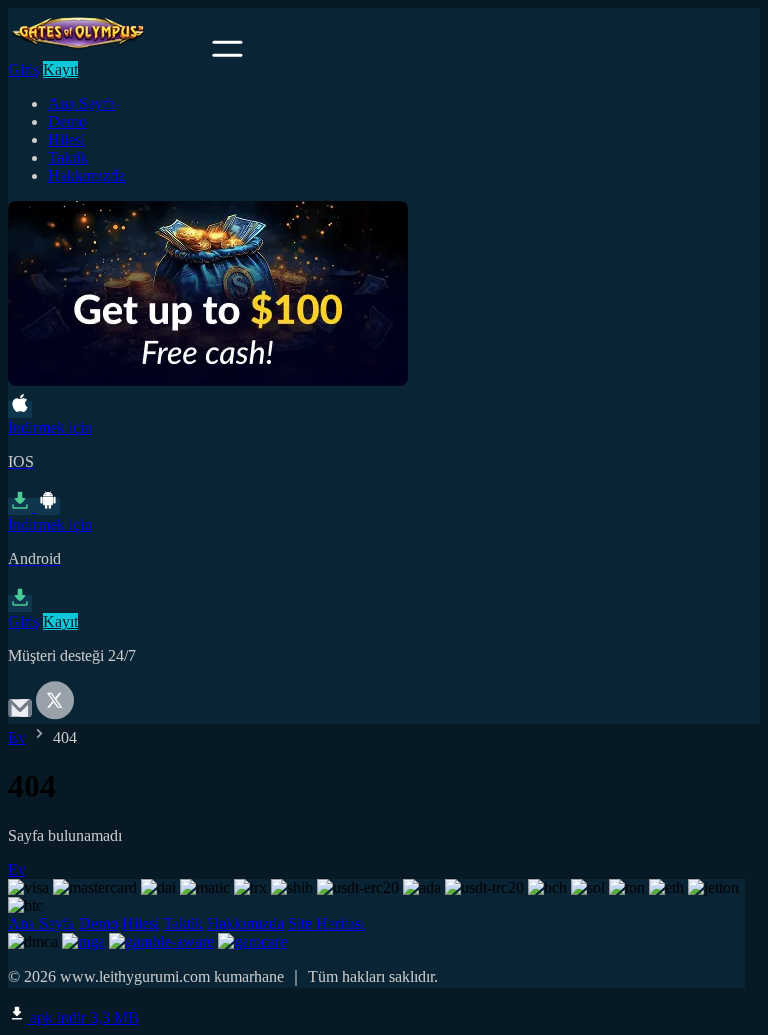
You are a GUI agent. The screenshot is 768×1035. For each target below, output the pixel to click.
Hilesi (66, 139)
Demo (67, 121)
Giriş (23, 69)
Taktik (68, 157)
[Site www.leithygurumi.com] (108, 51)
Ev (17, 737)
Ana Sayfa (81, 103)
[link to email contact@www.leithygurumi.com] (20, 714)
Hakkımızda (86, 175)
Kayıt (60, 69)
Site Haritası (326, 923)
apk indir (82, 1017)
